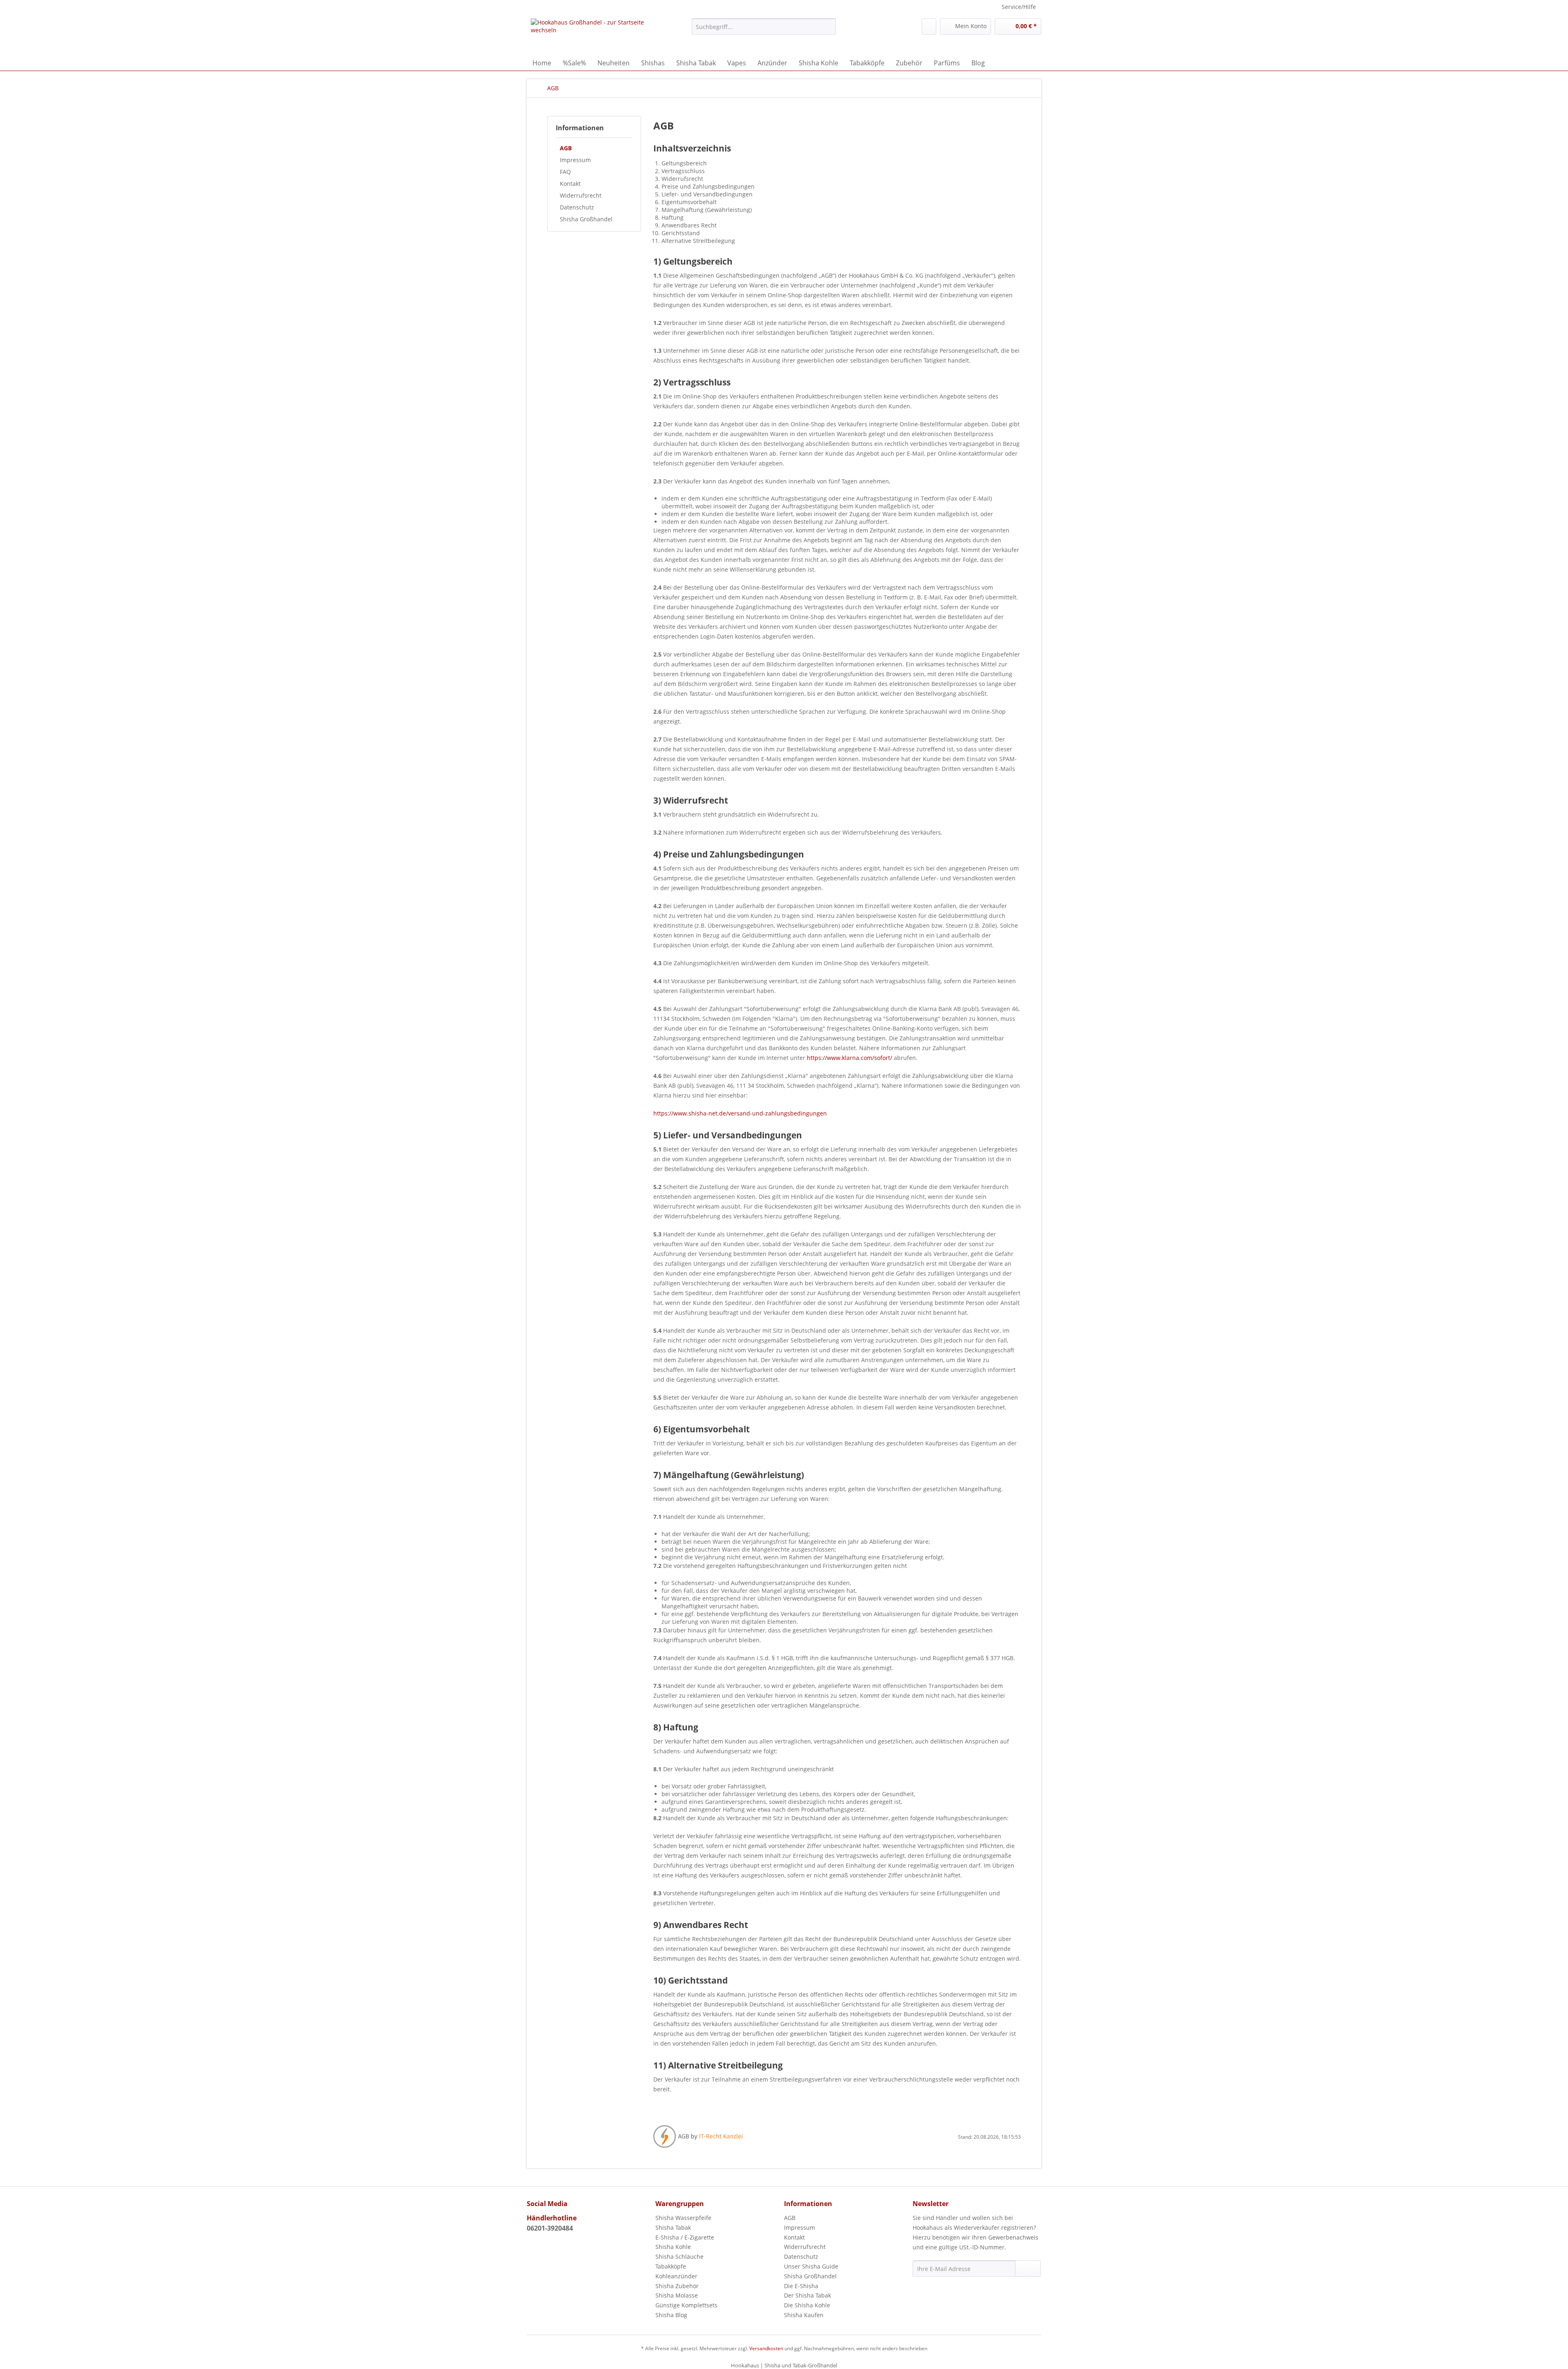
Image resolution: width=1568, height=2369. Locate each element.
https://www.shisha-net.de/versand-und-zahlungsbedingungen (740, 1113)
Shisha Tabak (673, 2228)
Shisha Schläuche (679, 2257)
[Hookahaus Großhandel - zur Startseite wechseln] (592, 35)
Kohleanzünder (676, 2276)
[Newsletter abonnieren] (1028, 2269)
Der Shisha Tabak (807, 2295)
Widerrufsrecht (581, 195)
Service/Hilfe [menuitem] (1019, 7)
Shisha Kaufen (804, 2315)
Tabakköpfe (671, 2266)
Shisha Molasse (677, 2295)
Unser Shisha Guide (811, 2266)
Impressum (575, 160)
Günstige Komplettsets (686, 2305)
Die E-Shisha (801, 2286)
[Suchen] (828, 27)
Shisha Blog (671, 2315)
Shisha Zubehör (677, 2286)
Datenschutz (577, 207)
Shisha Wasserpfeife (683, 2218)
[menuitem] (764, 30)
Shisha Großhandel (586, 219)
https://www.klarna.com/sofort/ (850, 1058)
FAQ (565, 172)
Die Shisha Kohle (807, 2305)
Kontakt (570, 184)
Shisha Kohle (673, 2247)
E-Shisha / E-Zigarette (685, 2237)
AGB (566, 148)
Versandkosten (766, 2348)
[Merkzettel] (929, 27)
